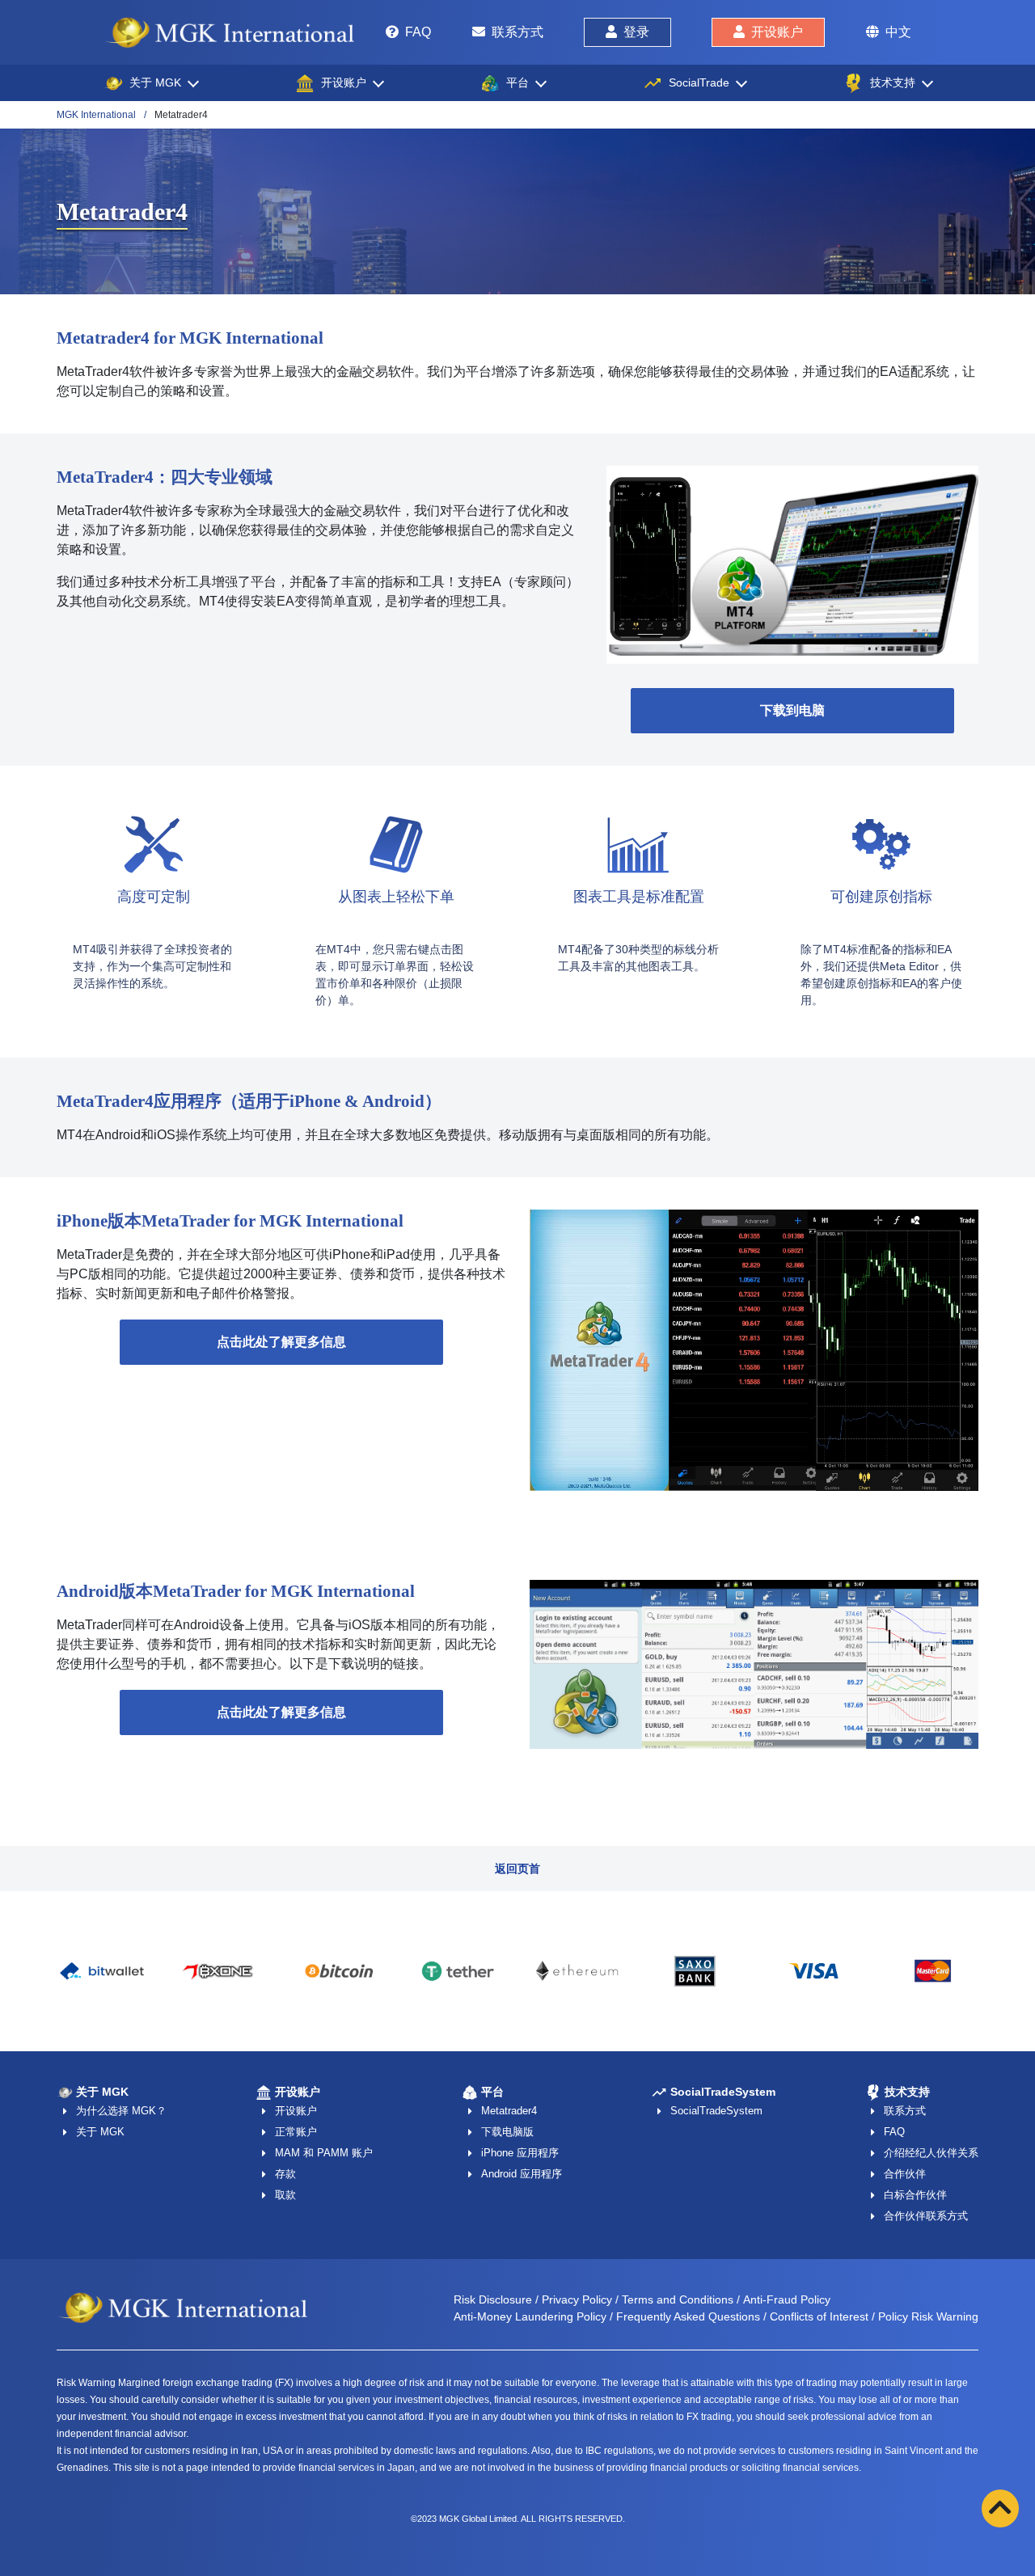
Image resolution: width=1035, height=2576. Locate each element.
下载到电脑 (792, 710)
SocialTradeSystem (716, 2111)
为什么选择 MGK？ (121, 2111)
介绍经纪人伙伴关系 (931, 2153)
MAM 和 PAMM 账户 (324, 2153)
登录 (636, 32)
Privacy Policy (577, 2299)
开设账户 (777, 32)
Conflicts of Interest (819, 2316)
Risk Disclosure (493, 2299)
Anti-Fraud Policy (787, 2299)
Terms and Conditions (678, 2299)
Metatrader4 (509, 2111)
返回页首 (517, 1869)
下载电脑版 (507, 2132)
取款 (285, 2195)
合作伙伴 (905, 2174)
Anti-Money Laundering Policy (530, 2316)
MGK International (96, 115)
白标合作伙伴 (915, 2195)
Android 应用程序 (522, 2174)
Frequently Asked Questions (688, 2316)
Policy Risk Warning (928, 2316)
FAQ (418, 32)
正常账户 (296, 2132)
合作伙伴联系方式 (926, 2216)
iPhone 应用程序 (520, 2153)
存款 (285, 2174)
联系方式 (517, 32)
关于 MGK (100, 2132)
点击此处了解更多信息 (281, 1342)
